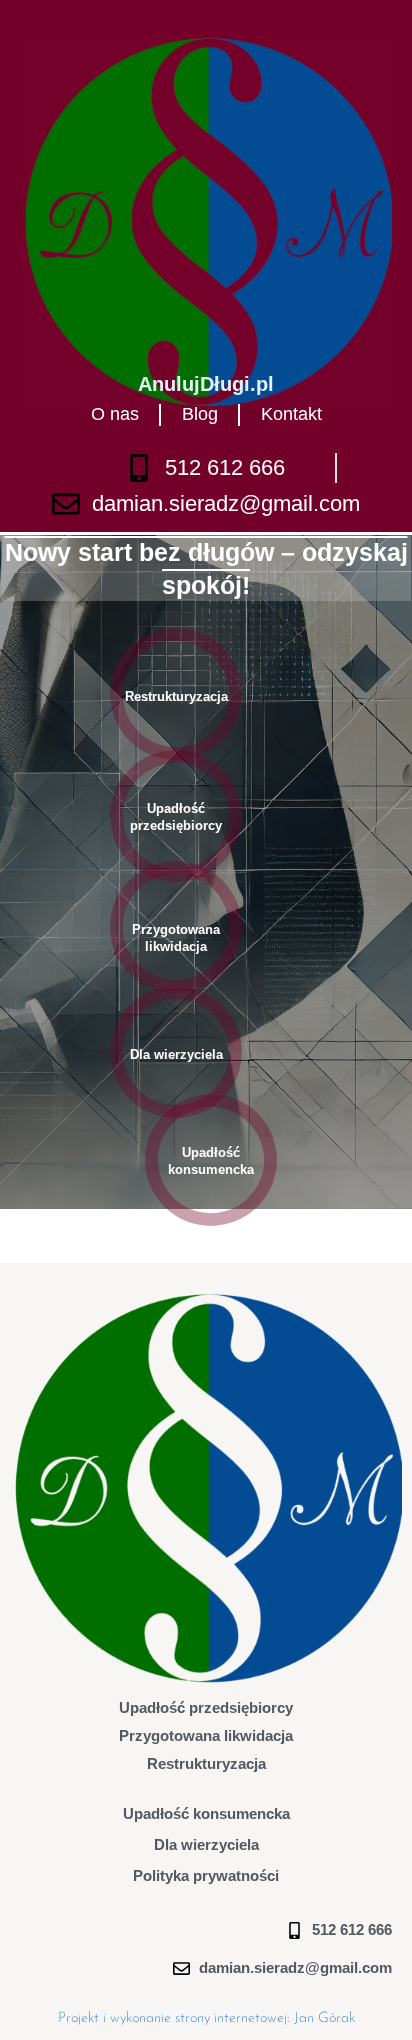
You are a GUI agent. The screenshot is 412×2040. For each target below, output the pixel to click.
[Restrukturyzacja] (176, 694)
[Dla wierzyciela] (176, 1052)
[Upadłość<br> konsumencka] (211, 1160)
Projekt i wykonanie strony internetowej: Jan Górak (206, 2018)
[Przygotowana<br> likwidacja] (176, 927)
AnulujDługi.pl (206, 384)
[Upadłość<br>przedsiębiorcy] (176, 816)
